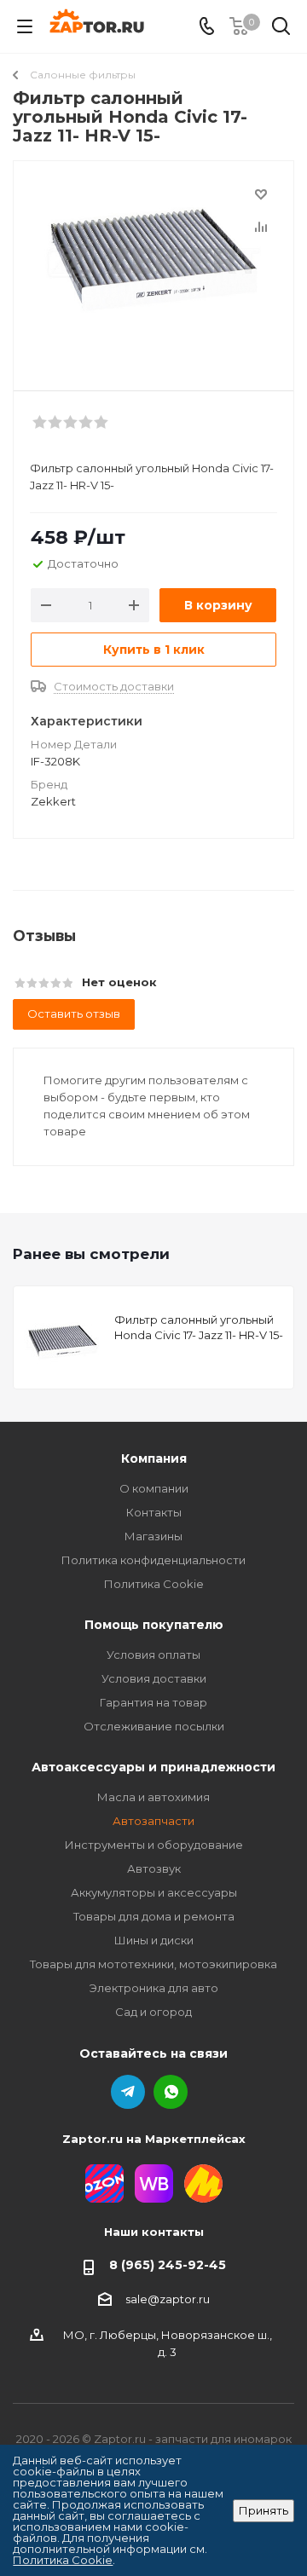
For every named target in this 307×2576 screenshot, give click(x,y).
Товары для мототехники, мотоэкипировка (153, 1964)
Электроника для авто (154, 1988)
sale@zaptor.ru (168, 2299)
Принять (264, 2510)
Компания (154, 1458)
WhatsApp (171, 2092)
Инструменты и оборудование (154, 1845)
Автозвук (154, 1868)
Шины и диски (154, 1940)
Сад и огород (153, 2012)
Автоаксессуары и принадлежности (153, 1767)
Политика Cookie (154, 1584)
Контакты (154, 1512)
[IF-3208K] (153, 268)
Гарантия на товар (153, 1702)
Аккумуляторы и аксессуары (154, 1892)
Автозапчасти (153, 1821)
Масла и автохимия (153, 1797)
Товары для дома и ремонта (154, 1916)
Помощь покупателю (154, 1625)
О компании (154, 1488)
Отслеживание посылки (154, 1726)
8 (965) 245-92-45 (168, 2265)
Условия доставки (154, 1678)
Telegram (128, 2092)
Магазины (153, 1536)
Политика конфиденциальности (153, 1560)
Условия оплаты (153, 1655)
